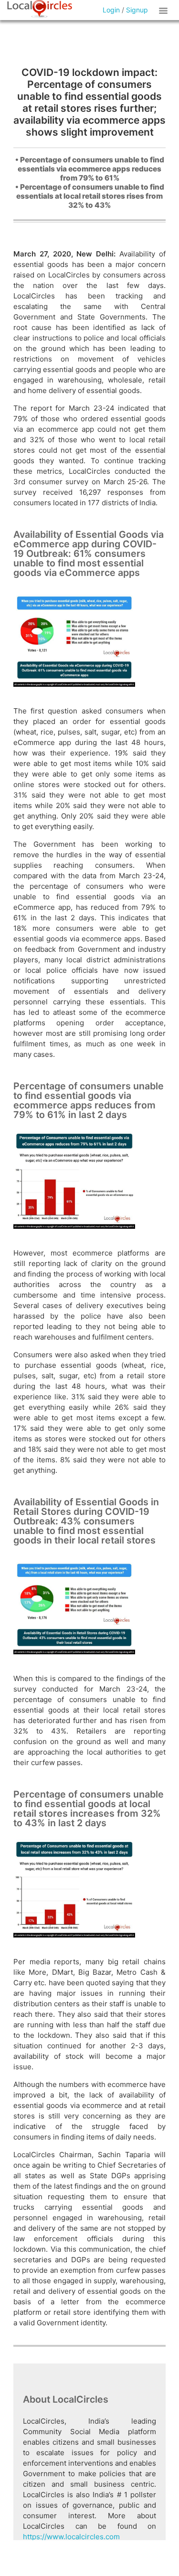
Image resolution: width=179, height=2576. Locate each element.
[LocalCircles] (40, 9)
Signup (137, 10)
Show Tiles (165, 10)
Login (111, 10)
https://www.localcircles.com (71, 2537)
